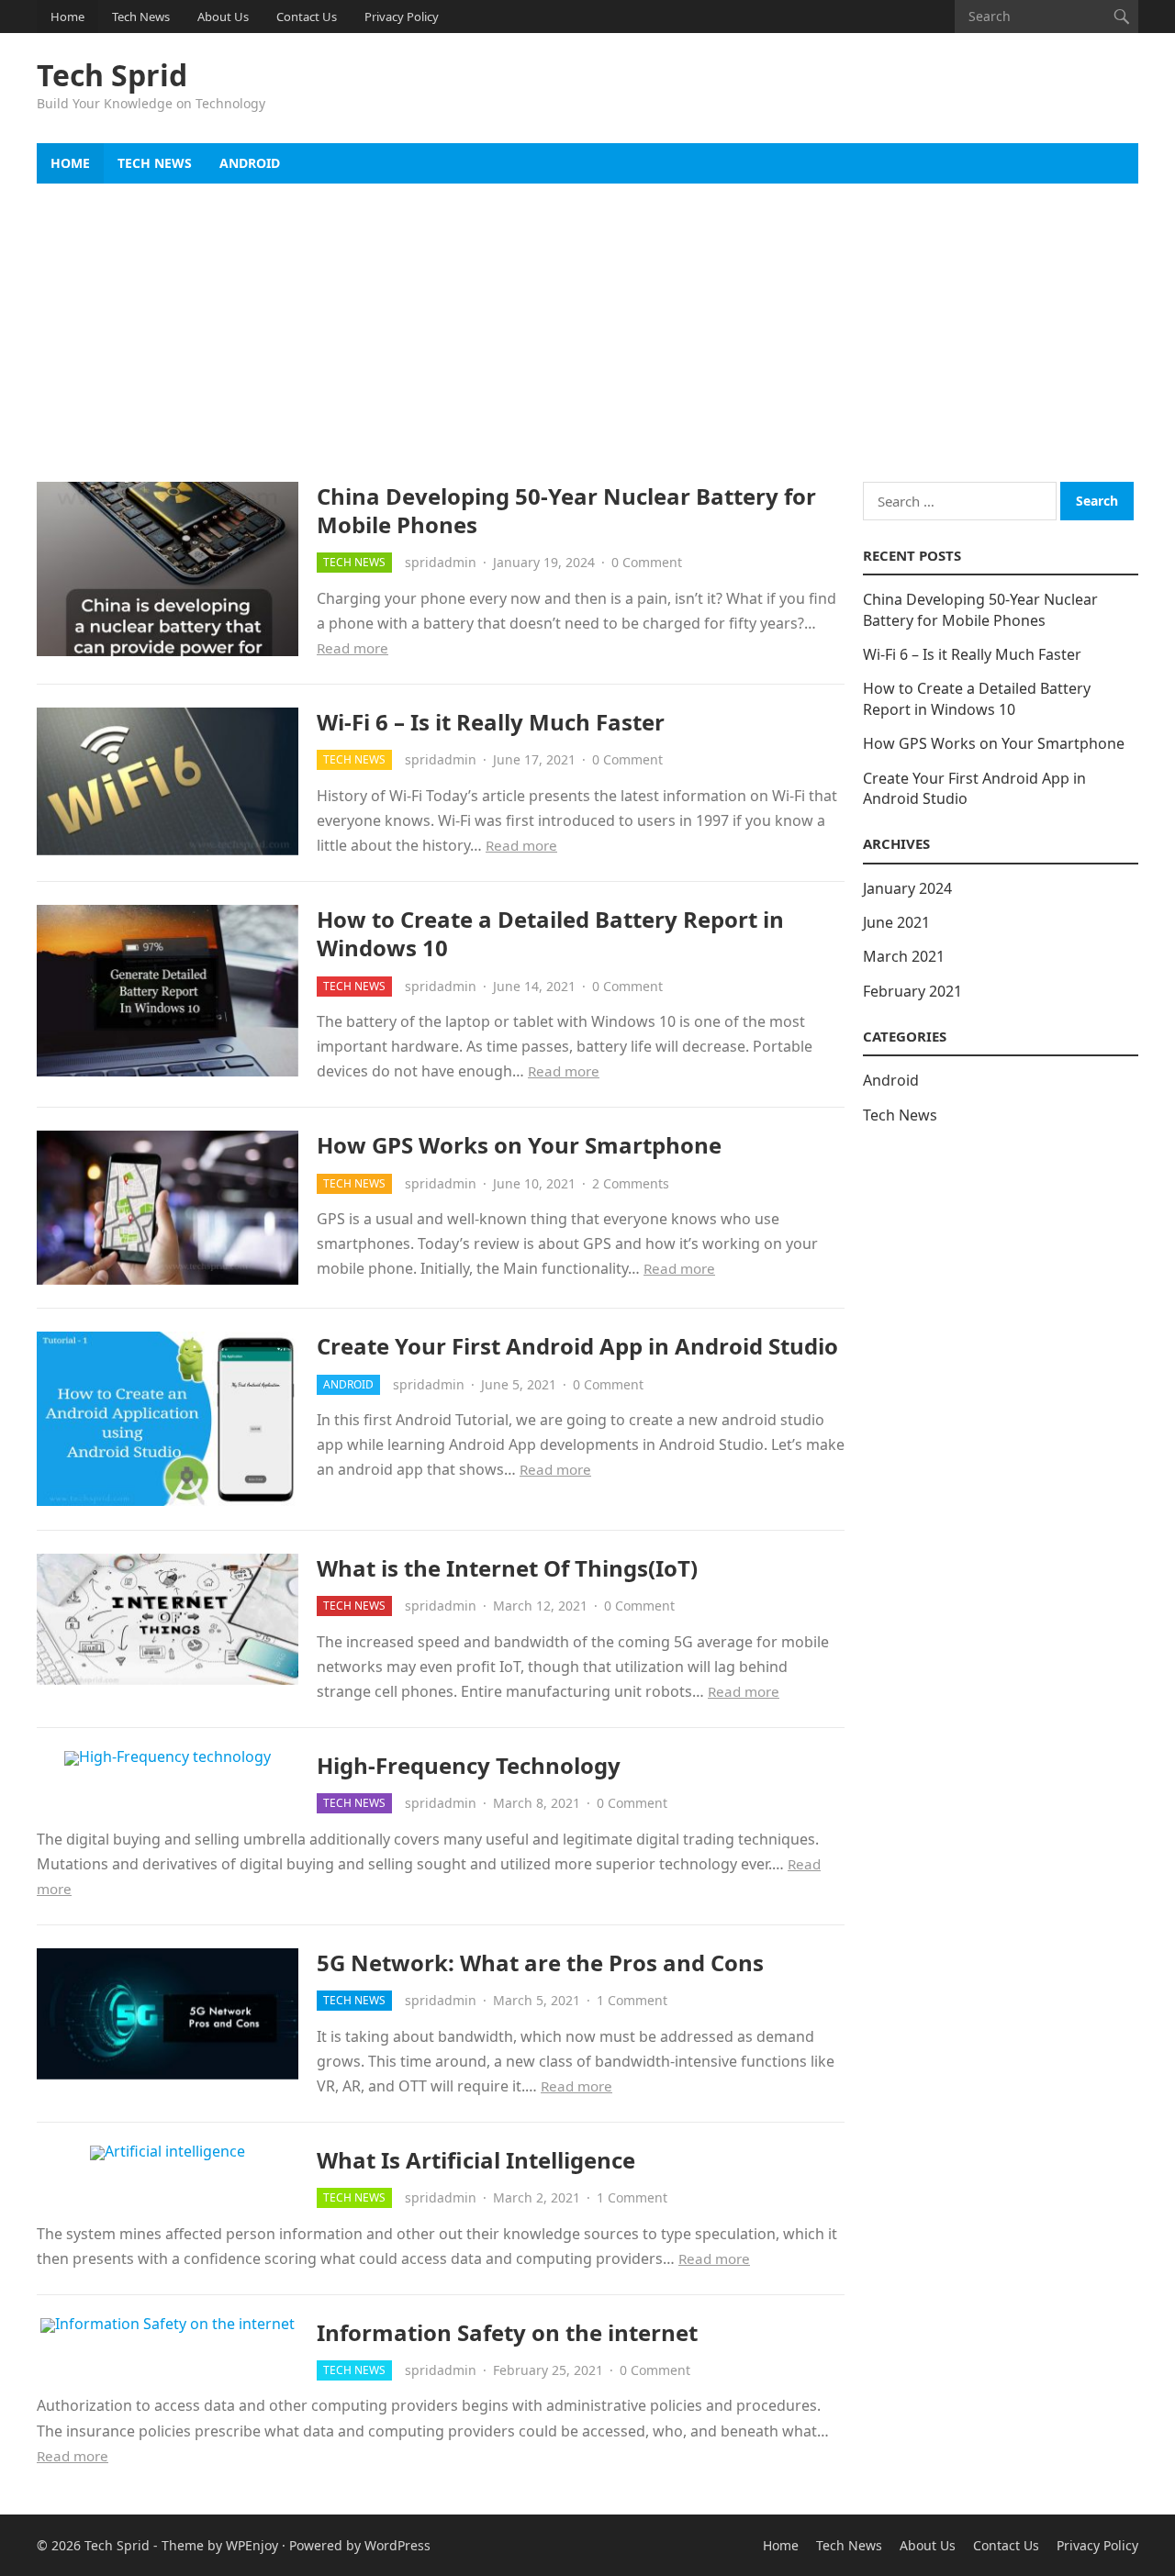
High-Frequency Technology (469, 1765)
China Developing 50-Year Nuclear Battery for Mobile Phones (566, 510)
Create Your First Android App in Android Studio (577, 1346)
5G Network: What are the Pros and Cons (540, 1963)
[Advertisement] (587, 321)
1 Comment (632, 2000)
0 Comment (647, 562)
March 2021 (904, 956)
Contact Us (307, 17)
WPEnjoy (252, 2545)
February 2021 (912, 991)
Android (250, 163)
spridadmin (441, 562)
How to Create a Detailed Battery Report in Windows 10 (550, 933)
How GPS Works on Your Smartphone (519, 1145)
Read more (352, 648)
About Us (223, 17)
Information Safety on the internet (507, 2332)
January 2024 (907, 888)
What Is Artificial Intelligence (476, 2160)
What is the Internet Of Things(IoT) (507, 1568)
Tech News (141, 17)
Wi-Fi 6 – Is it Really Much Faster (491, 722)
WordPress (397, 2545)
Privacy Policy (402, 17)
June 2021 (896, 922)
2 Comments (631, 1183)
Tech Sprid (112, 75)
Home (67, 17)
